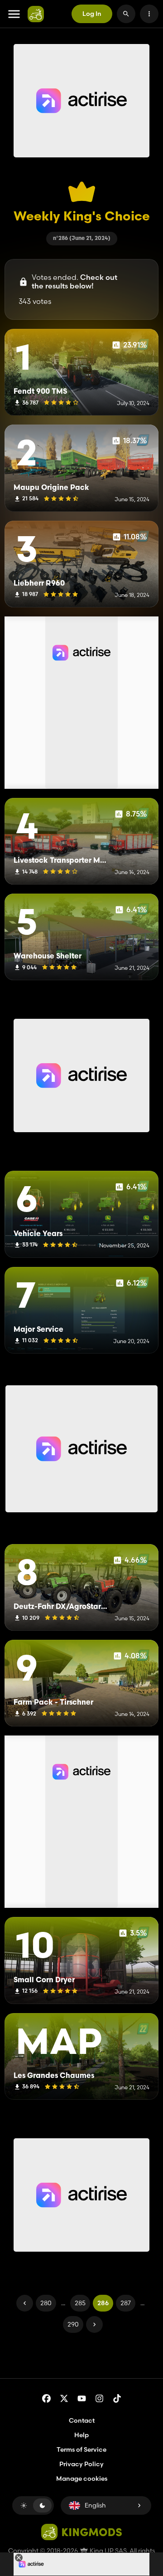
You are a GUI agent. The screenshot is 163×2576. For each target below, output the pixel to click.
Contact (82, 2420)
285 (80, 2303)
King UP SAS (108, 2551)
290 (73, 2324)
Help (81, 2435)
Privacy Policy (81, 2464)
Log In (92, 14)
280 (46, 2303)
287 (126, 2303)
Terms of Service (81, 2449)
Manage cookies (82, 2479)
